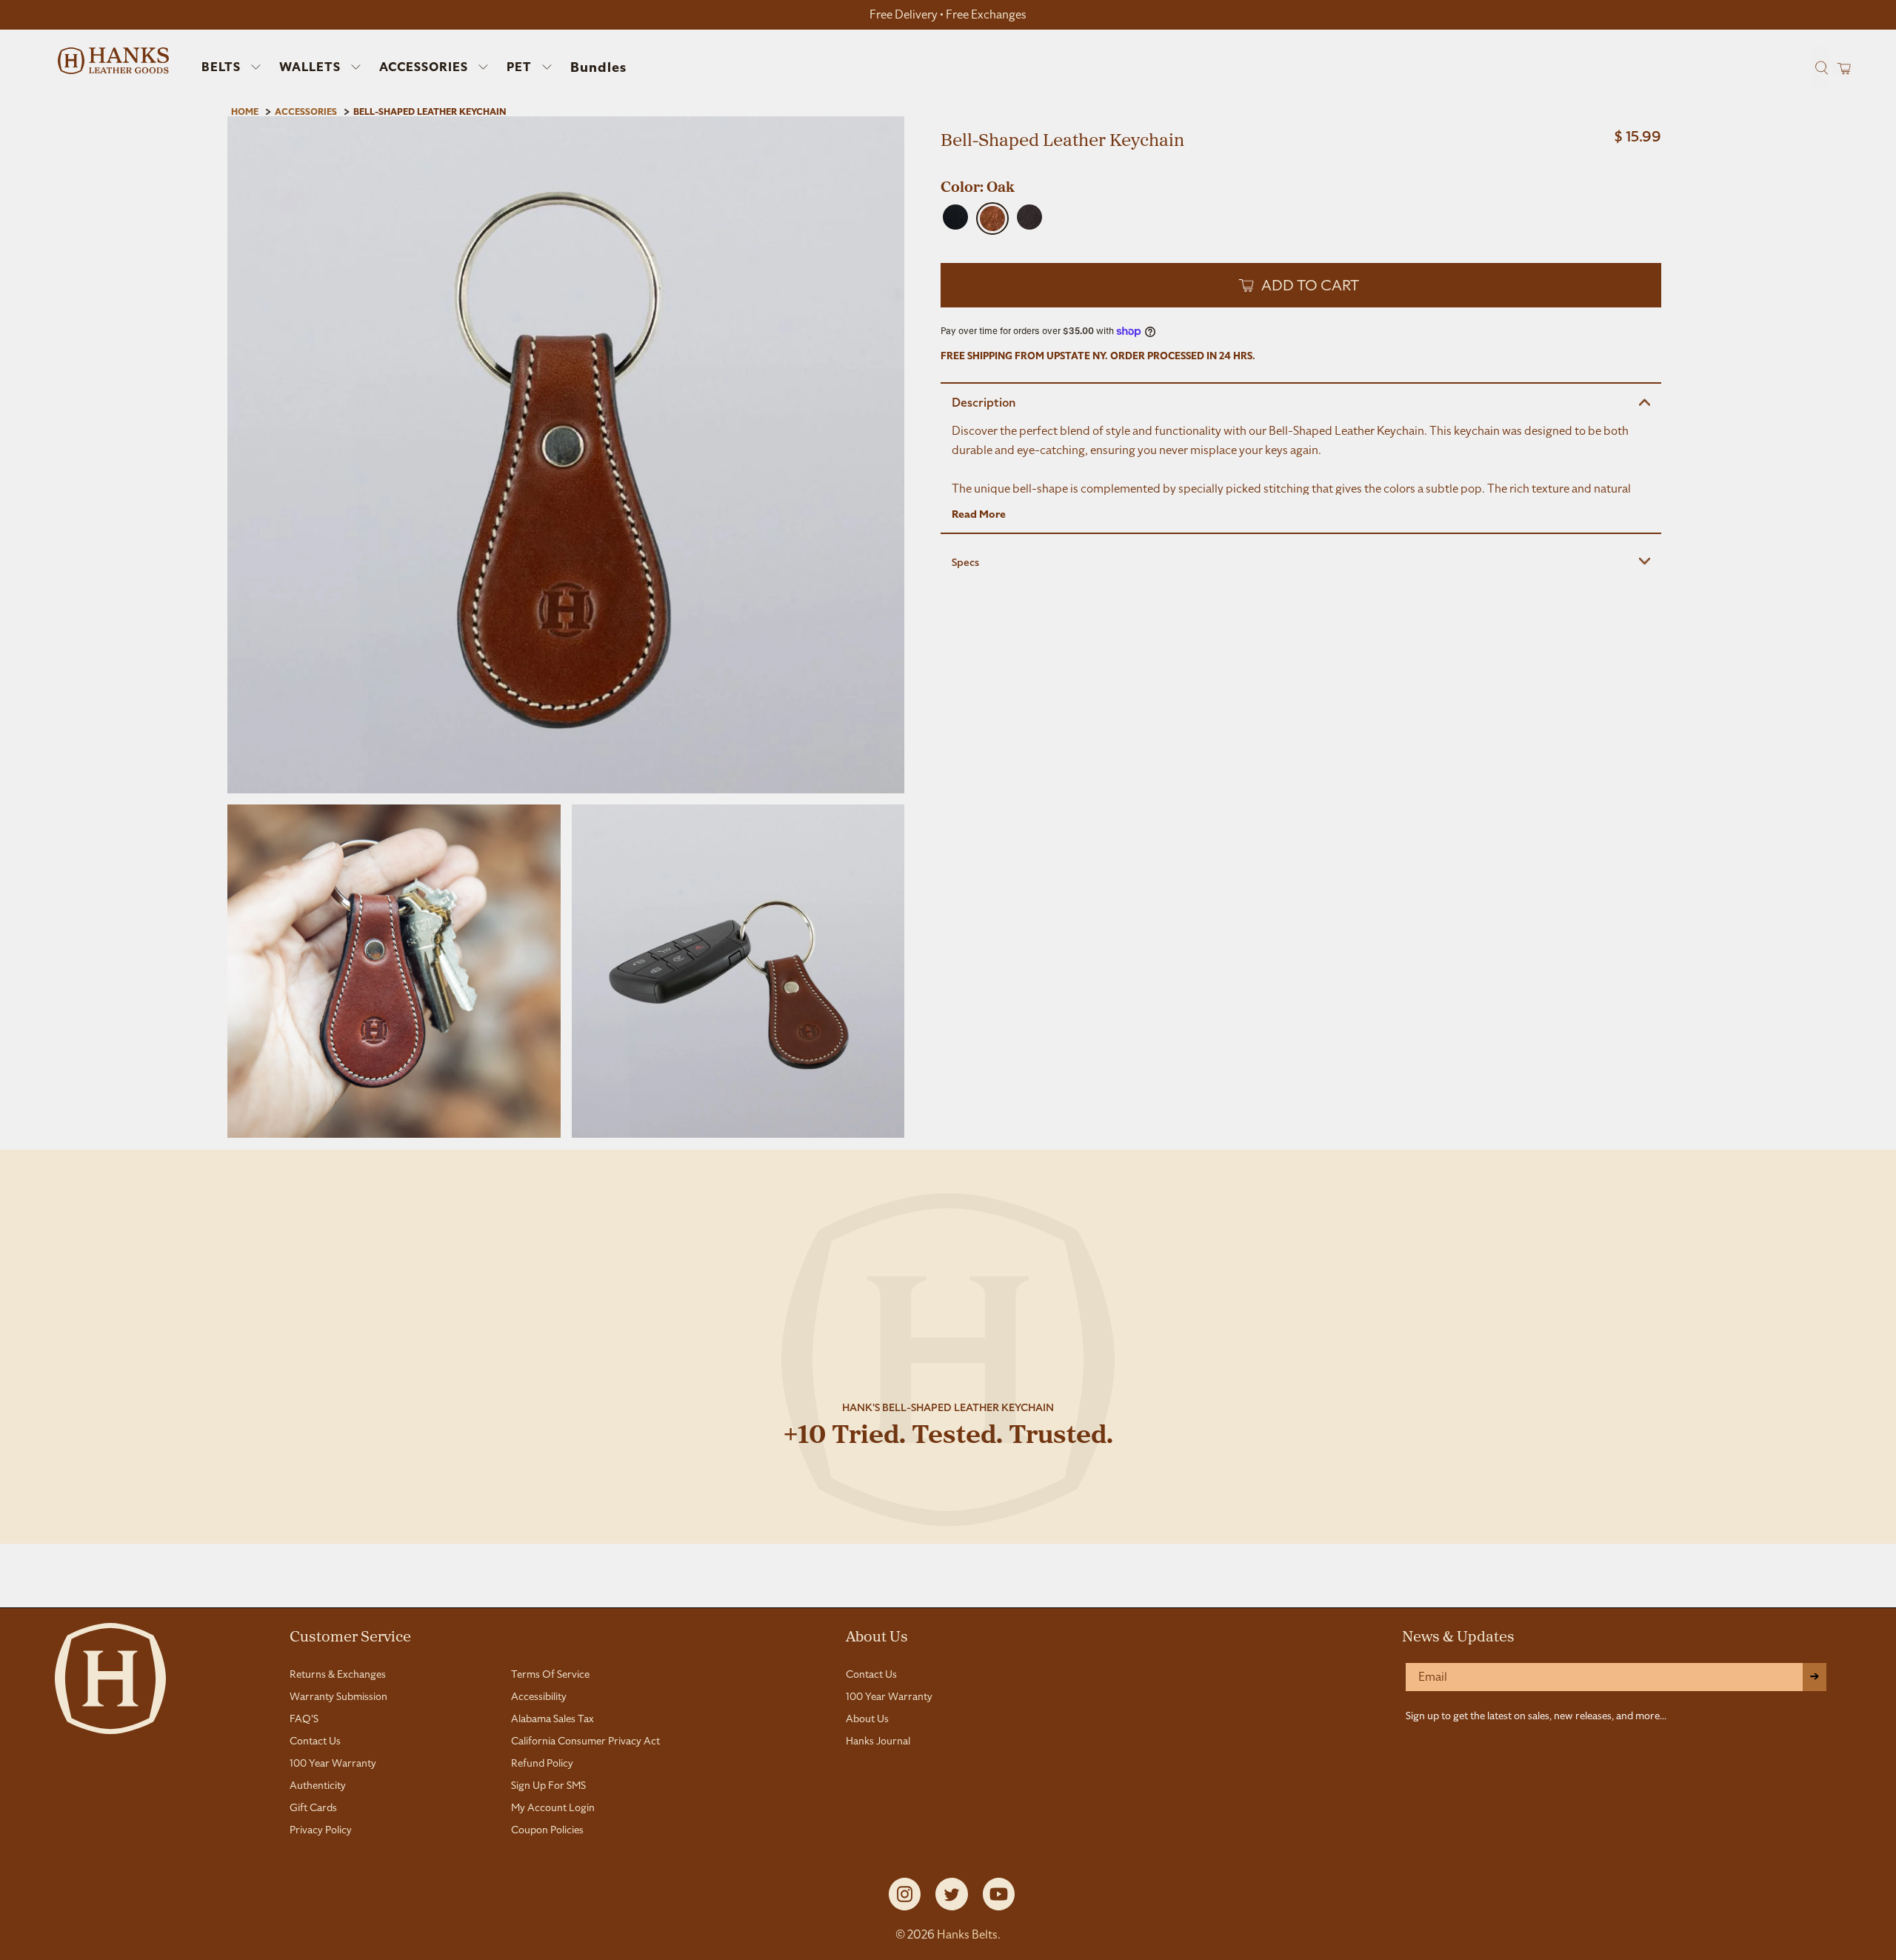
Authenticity (318, 1785)
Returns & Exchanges (338, 1674)
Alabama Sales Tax (553, 1719)
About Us (877, 1636)
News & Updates (1458, 1636)
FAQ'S (304, 1719)
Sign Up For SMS (548, 1785)
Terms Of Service (550, 1674)
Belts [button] (221, 67)
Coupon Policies (547, 1830)
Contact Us (315, 1741)
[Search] (1820, 67)
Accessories (306, 112)
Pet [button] (519, 67)
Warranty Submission (338, 1696)
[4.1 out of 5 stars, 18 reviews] (1301, 167)
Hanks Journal (878, 1741)
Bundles (598, 67)
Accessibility (539, 1696)
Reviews (948, 1590)
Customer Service (350, 1636)
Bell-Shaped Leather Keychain (430, 112)
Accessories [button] (424, 67)
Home (245, 112)
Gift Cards (313, 1807)
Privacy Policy (321, 1830)
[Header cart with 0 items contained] (1839, 68)
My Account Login (553, 1807)
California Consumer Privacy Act (585, 1741)
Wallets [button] (310, 67)
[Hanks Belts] (113, 61)
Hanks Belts (967, 1934)
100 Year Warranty (333, 1763)
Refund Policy (542, 1763)
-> (1815, 1677)
